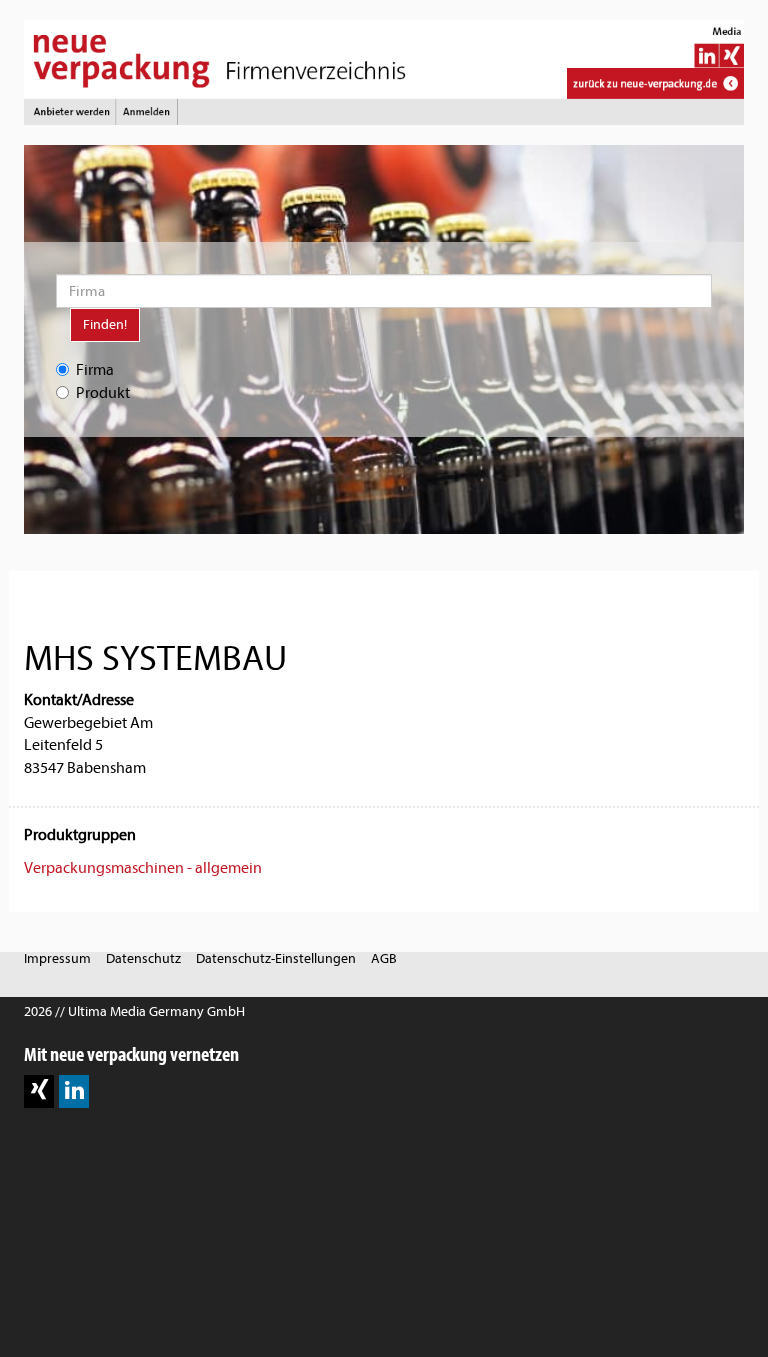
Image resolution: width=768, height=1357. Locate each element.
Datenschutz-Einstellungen (276, 958)
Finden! (105, 324)
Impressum (57, 958)
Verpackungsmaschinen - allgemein (143, 868)
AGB (384, 958)
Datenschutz (143, 958)
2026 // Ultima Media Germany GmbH (134, 1011)
